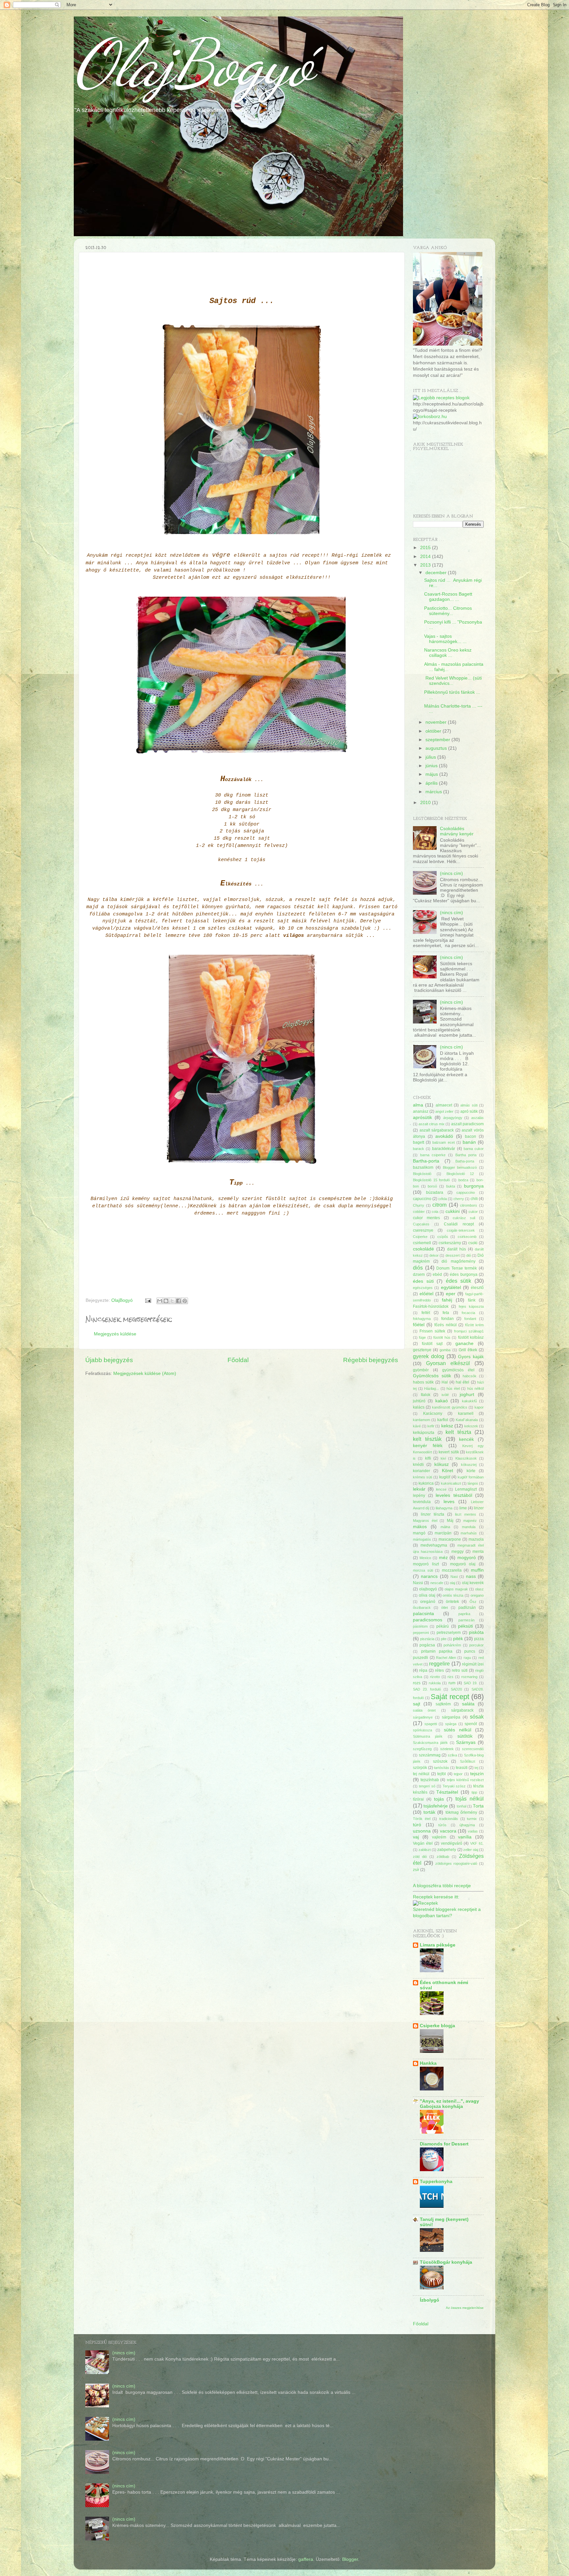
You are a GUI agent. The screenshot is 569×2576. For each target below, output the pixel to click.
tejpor (458, 1774)
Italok (426, 1395)
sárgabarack (462, 1710)
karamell (466, 1414)
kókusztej (469, 1465)
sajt (417, 1704)
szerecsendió (473, 1749)
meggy (458, 1552)
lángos (473, 1483)
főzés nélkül (445, 1325)
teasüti (462, 1768)
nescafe (437, 1583)
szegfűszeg (422, 1749)
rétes (439, 1670)
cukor (473, 1212)
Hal (445, 1382)
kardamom (421, 1420)
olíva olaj (427, 1595)
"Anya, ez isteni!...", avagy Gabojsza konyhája (449, 2104)
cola (435, 1212)
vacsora (448, 1831)
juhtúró (419, 1401)
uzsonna (422, 1831)
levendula (422, 1502)
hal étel (462, 1382)
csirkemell (422, 1243)
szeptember (438, 740)
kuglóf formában (471, 1477)
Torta (478, 1806)
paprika (464, 1614)
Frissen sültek (432, 1331)
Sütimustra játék (428, 1736)
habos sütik (423, 1382)
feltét (426, 1313)
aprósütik (422, 1118)
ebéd (437, 1274)
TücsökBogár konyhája (446, 2262)
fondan (447, 1319)
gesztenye (422, 1350)
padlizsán (467, 1608)
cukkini (453, 1211)
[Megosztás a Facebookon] (178, 1301)
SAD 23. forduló (427, 1689)
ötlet (445, 1608)
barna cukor (474, 1149)
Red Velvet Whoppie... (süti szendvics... (453, 681)
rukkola (435, 1683)
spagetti (431, 1724)
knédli (418, 1465)
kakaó (442, 1401)
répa (423, 1670)
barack (419, 1149)
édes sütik (459, 1281)
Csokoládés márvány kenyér (457, 831)
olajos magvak (456, 1589)
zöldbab (443, 1857)
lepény (419, 1496)
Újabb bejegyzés (109, 1360)
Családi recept (459, 1224)
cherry (459, 1199)
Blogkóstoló (422, 1174)
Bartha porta (466, 1155)
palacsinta (423, 1614)
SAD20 (456, 1689)
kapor (479, 1407)
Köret (447, 1471)
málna (445, 1527)
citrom (439, 1205)
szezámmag (430, 1755)
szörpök (420, 1768)
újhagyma (467, 1825)
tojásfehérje (436, 1806)
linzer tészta (433, 1514)
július (431, 757)
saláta (468, 1704)
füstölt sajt (432, 1344)
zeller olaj (471, 1850)
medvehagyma (434, 1545)
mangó (419, 1533)
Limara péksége (438, 1945)
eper (451, 1294)
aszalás (477, 1118)
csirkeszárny (450, 1243)
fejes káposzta (471, 1306)
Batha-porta (465, 1161)
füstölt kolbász (471, 1337)
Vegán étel (423, 1843)
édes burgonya (464, 1274)
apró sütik (469, 1111)
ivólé (445, 1395)
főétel (419, 1325)
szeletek (447, 1749)
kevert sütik (449, 1452)
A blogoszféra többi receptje (442, 1886)
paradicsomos (428, 1620)
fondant (470, 1319)
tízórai (418, 1799)
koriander (421, 1471)
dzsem (419, 1274)
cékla (443, 1199)
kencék (466, 1439)
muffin (477, 1570)
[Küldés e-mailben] (160, 1301)
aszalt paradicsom (467, 1124)
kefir (431, 1426)
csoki (473, 1243)
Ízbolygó (430, 2300)
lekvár (419, 1489)
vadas (473, 1831)
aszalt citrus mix (432, 1124)
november (437, 722)
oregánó (428, 1602)
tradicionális (449, 1819)
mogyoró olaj (463, 1564)
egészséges (423, 1288)
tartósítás (442, 1768)
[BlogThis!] (166, 1301)
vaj (416, 1837)
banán (469, 1142)
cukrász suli (464, 1218)
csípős (443, 1237)
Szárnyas (466, 1742)
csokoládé (423, 1249)
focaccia (468, 1313)
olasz (479, 1589)
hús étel (453, 1388)
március (434, 792)
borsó (432, 1186)
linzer (479, 1508)
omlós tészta (453, 1595)
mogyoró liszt (426, 1564)
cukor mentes (426, 1218)
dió (469, 1255)
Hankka (428, 2063)
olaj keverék (473, 1583)
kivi (443, 1458)
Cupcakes (421, 1224)
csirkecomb (467, 1237)
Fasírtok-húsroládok (431, 1306)
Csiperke (420, 1237)
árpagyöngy (453, 1118)
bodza (463, 1180)
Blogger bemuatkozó (460, 1167)
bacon (471, 1136)
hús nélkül (476, 1388)
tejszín (477, 1774)
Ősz (473, 1602)
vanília (465, 1837)
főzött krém (474, 1325)
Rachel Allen (446, 1658)
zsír (416, 1870)
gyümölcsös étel (458, 1370)
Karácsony (433, 1414)
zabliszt (425, 1850)
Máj (450, 1521)
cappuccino (466, 1192)
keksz (447, 1426)
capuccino (422, 1199)
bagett (419, 1142)
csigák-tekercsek (461, 1230)
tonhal (461, 1806)
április (432, 783)
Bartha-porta (426, 1161)
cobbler (419, 1212)
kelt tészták (427, 1439)
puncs (470, 1651)
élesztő (477, 1288)
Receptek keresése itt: (436, 1897)
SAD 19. (471, 1683)
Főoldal (238, 1360)
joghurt (467, 1395)
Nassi (418, 1583)
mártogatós (422, 1539)
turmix (472, 1819)
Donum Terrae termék (457, 1268)
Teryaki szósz (454, 1786)
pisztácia (427, 1639)
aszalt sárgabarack (437, 1130)
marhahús (469, 1533)
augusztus (437, 748)
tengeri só (427, 1786)
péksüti (465, 1626)
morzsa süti (423, 1570)
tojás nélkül (470, 1799)
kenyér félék (428, 1446)
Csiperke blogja (437, 2026)
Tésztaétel (447, 1792)
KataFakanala (467, 1420)
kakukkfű (469, 1401)
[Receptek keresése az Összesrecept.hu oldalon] (441, 398)
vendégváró (452, 1843)
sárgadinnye (423, 1717)
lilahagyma (444, 1508)
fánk (472, 1300)
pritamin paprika (437, 1651)
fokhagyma (422, 1319)
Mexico (425, 1558)
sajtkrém (443, 1704)
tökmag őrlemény (461, 1812)
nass (471, 1576)
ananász (421, 1111)
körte (471, 1471)
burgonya (474, 1186)
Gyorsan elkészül (448, 1363)
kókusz (442, 1464)
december (437, 573)
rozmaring (469, 1677)
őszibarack (422, 1608)
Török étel (422, 1819)
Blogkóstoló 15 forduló (431, 1180)
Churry (419, 1205)
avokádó (444, 1136)
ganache (464, 1344)
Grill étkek (468, 1350)
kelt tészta (458, 1432)
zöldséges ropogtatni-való (456, 1863)
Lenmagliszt (466, 1489)
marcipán (443, 1533)
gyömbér (421, 1370)
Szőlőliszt (468, 1761)
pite (444, 1639)
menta (478, 1552)
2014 (426, 557)
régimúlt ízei (473, 1664)
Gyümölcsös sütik (432, 1376)
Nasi (454, 1577)
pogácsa (427, 1645)
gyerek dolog (429, 1356)
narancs (429, 1576)
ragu (467, 1658)
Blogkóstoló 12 (460, 1174)
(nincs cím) (451, 873)
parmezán (466, 1620)
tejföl (442, 1774)
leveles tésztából (454, 1495)
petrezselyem (449, 1633)
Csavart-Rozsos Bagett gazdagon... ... (448, 597)
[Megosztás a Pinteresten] (185, 1301)
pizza (479, 1639)
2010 (426, 803)
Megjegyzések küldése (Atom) (145, 1373)
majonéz (470, 1521)
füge (422, 1337)
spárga (451, 1724)
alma (418, 1105)
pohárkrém (452, 1645)
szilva (452, 1755)
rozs (417, 1683)
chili (474, 1199)
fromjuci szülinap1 (469, 1331)
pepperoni (421, 1633)
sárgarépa (451, 1717)
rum (452, 1683)
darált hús (457, 1249)
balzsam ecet (443, 1142)
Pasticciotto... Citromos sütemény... (448, 611)
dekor (434, 1255)
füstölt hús (442, 1337)
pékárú (443, 1626)
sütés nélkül (458, 1730)
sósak (477, 1717)
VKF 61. (477, 1843)
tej (476, 1768)
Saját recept (450, 1697)
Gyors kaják (471, 1357)
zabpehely (447, 1850)
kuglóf (445, 1477)
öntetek (452, 1602)
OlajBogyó (193, 63)
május (432, 774)
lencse (441, 1489)
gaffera (306, 2559)
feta (446, 1313)
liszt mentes (466, 1514)
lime (463, 1508)
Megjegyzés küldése (115, 1334)
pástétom (420, 1626)
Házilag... (432, 1388)
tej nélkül (421, 1774)
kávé (417, 1426)
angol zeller (444, 1111)
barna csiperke (433, 1155)
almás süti (469, 1105)
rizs (450, 1677)
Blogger (350, 2559)
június (432, 766)
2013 (426, 565)
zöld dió (420, 1857)
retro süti (460, 1670)
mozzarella (452, 1570)
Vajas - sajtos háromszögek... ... (445, 639)
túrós (442, 1825)
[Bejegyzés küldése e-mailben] (148, 1300)
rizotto (435, 1677)
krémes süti (422, 1477)
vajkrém (439, 1837)
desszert (453, 1255)
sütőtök (465, 1736)
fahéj (447, 1300)
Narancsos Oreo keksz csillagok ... (448, 653)
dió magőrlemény (459, 1261)
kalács (419, 1407)
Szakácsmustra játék (430, 1743)
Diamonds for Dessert (444, 2144)
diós (418, 1268)
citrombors (469, 1205)
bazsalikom (423, 1167)
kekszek (471, 1426)
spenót (471, 1724)
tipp (474, 1792)
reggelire (439, 1664)
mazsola (476, 1539)
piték (458, 1639)
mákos (420, 1527)
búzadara (435, 1192)
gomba (445, 1350)
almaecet (444, 1105)
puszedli (420, 1658)
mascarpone (450, 1539)
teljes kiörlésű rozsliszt (465, 1780)
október (434, 731)
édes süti (423, 1281)
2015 (426, 548)
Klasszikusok (466, 1458)
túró (417, 1825)
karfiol (443, 1420)
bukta (451, 1186)
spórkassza (422, 1730)
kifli (428, 1458)
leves (449, 1502)
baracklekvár (444, 1149)
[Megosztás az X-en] (172, 1301)
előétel (426, 1294)
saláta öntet (424, 1710)
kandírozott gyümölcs (449, 1407)
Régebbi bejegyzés (371, 1360)
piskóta (476, 1632)
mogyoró (467, 1558)
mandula (469, 1527)
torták (429, 1812)
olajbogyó (428, 1589)
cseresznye (423, 1230)
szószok (440, 1761)
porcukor (476, 1645)
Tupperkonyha (436, 2182)
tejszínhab (430, 1780)
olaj (452, 1583)
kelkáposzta (424, 1433)
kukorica (426, 1483)
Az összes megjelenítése (465, 2308)
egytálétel (451, 1288)
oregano (477, 1595)
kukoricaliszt (451, 1483)
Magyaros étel (425, 1521)
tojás (439, 1799)
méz (443, 1558)
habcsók (470, 1376)
